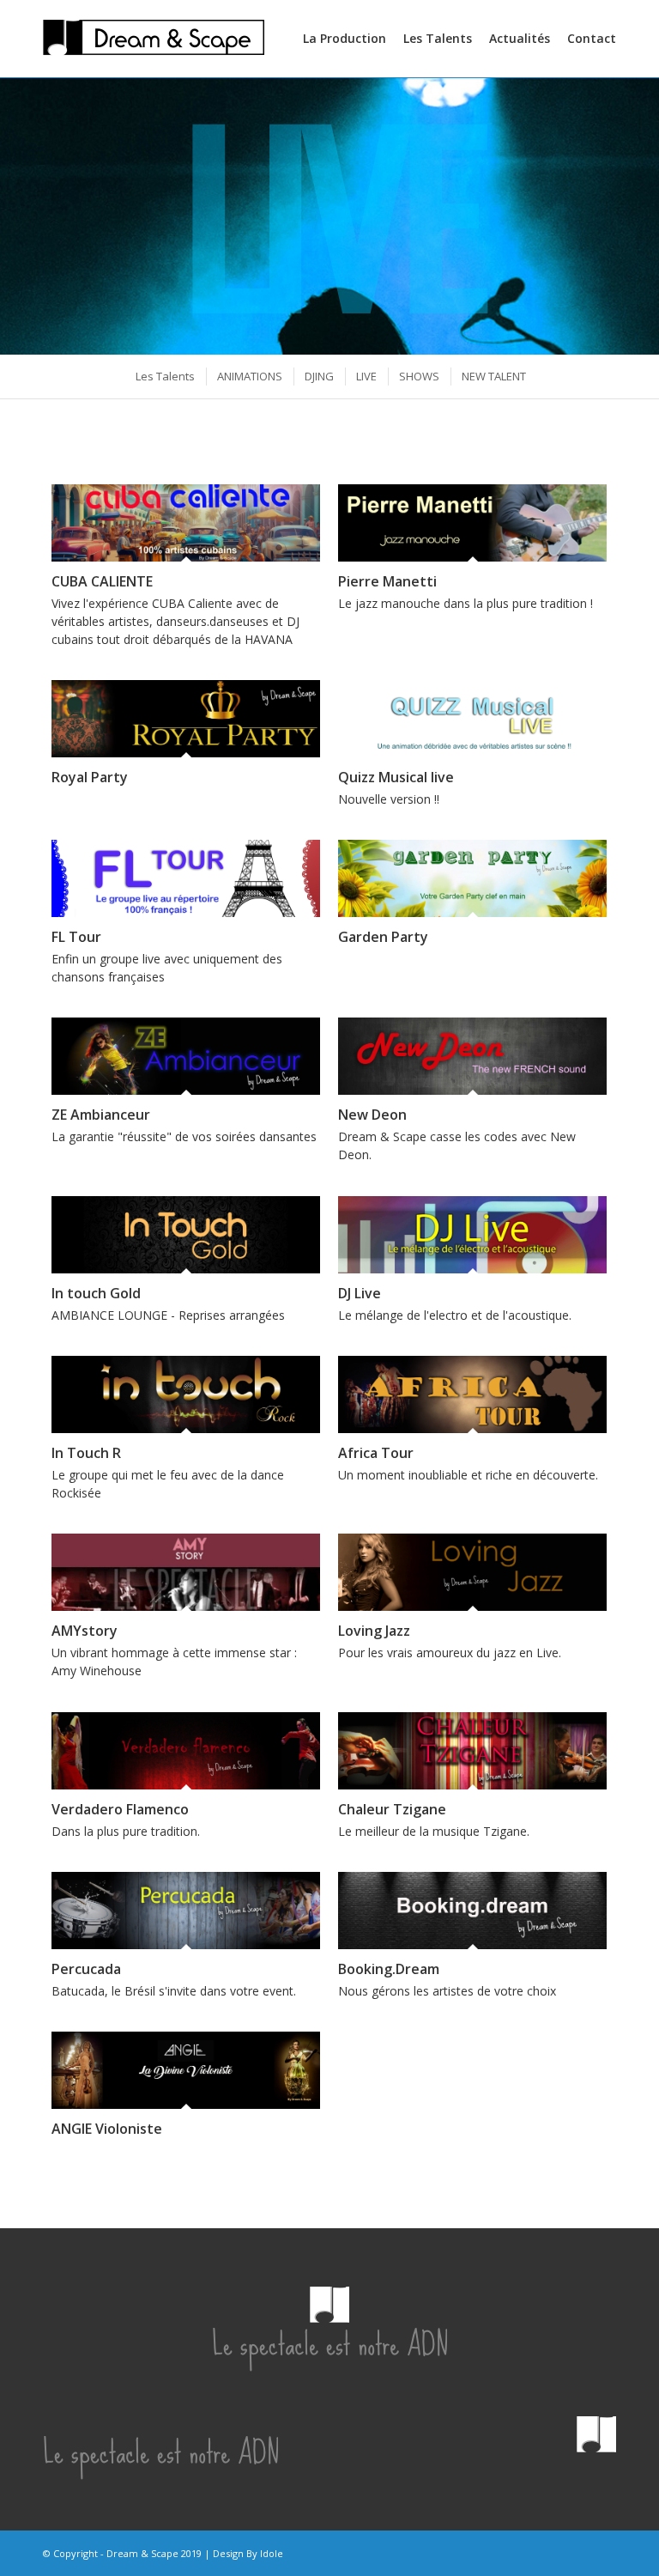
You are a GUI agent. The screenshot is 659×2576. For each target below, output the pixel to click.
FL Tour (76, 937)
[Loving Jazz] (472, 1572)
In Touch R (86, 1453)
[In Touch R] (186, 1394)
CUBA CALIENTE (102, 581)
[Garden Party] (472, 878)
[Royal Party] (186, 719)
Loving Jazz (374, 1631)
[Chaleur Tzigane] (472, 1751)
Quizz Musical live (396, 777)
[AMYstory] (186, 1572)
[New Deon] (472, 1056)
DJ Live (360, 1293)
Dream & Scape (142, 2553)
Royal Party (90, 777)
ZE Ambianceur (101, 1115)
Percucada (86, 1969)
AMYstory (85, 1631)
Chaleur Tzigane (392, 1809)
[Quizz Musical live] (472, 719)
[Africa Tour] (472, 1394)
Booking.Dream (389, 1969)
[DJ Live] (472, 1235)
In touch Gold (96, 1293)
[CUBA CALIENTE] (186, 523)
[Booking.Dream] (472, 1911)
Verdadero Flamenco (120, 1809)
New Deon (372, 1115)
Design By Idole (248, 2553)
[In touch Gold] (186, 1235)
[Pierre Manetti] (472, 523)
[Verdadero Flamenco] (186, 1751)
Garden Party (383, 937)
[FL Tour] (186, 878)
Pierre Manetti (387, 581)
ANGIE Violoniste (107, 2129)
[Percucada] (186, 1911)
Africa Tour (376, 1453)
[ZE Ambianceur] (186, 1056)
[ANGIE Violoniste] (186, 2070)
